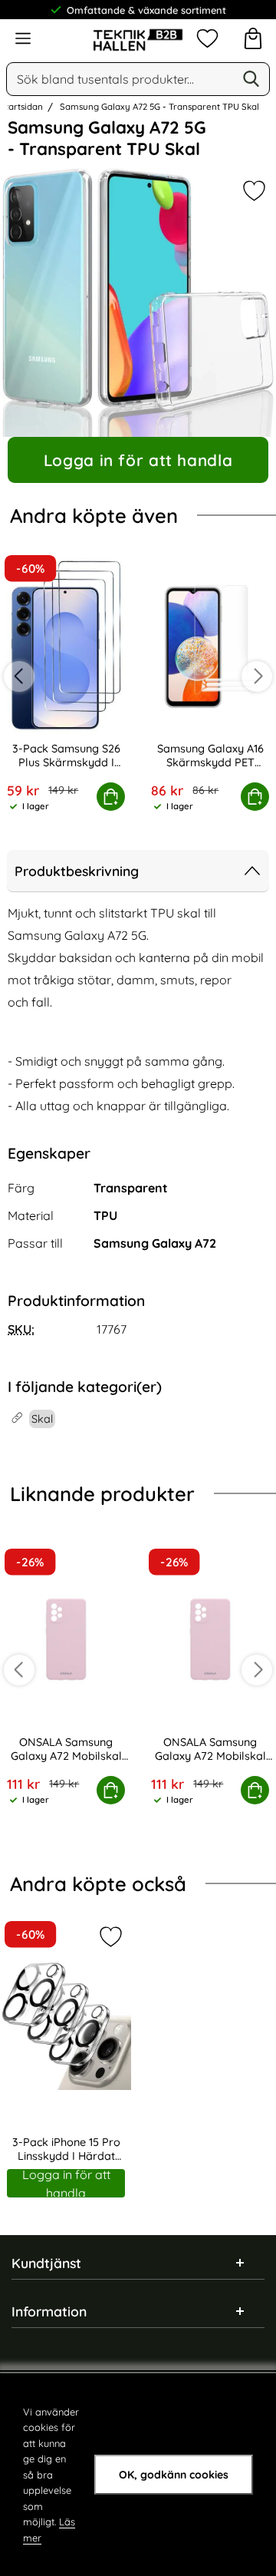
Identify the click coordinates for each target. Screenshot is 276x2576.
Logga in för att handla (138, 460)
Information (49, 2311)
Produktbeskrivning (77, 871)
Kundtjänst (46, 2263)
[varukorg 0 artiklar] (253, 38)
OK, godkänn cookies (174, 2475)
